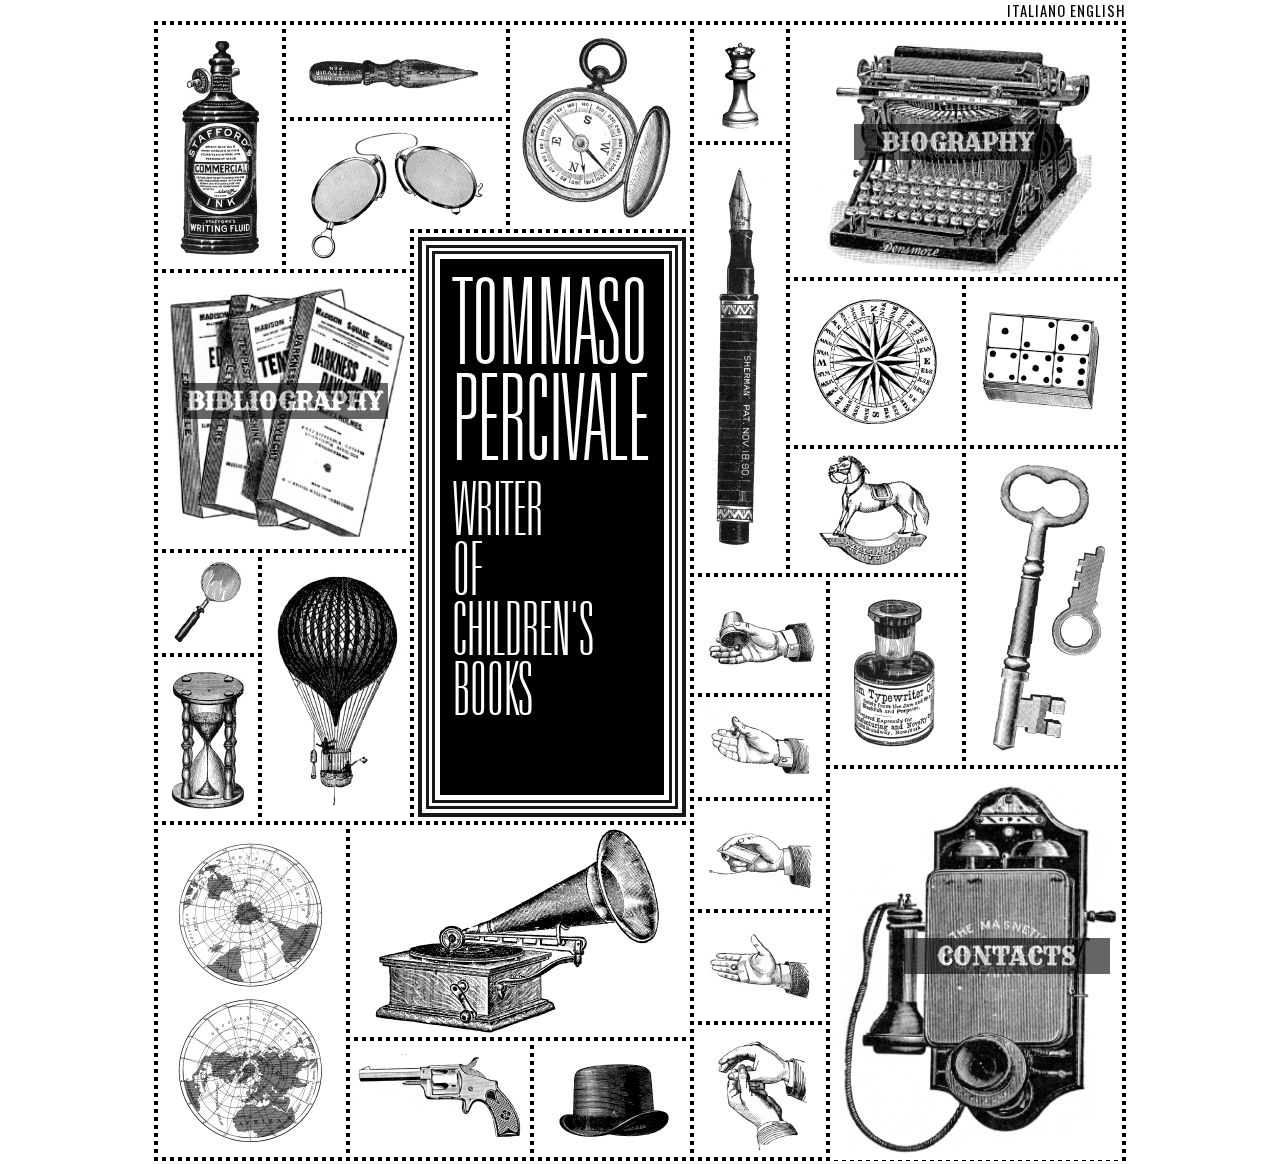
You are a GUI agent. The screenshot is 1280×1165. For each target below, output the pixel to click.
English (1098, 10)
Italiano (1036, 10)
